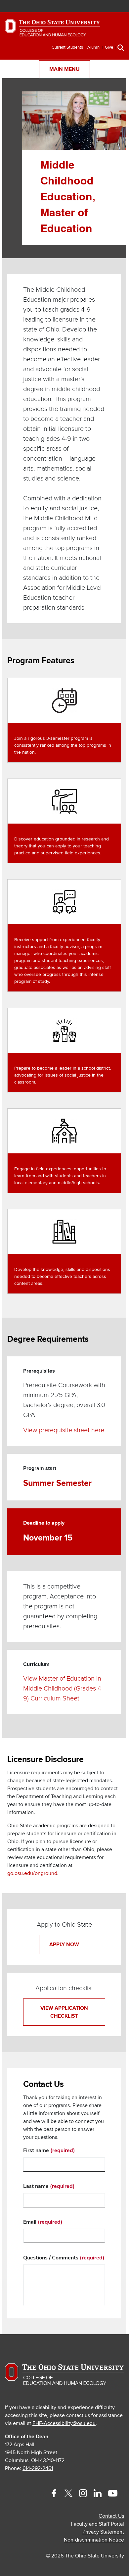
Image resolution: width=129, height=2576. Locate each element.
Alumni (94, 47)
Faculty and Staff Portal (97, 2524)
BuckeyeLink (79, 7)
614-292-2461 (38, 2468)
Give (109, 47)
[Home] (53, 31)
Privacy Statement (103, 2532)
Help (69, 7)
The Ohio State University (21, 7)
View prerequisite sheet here (64, 1430)
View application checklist (64, 2012)
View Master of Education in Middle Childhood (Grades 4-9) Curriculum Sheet (63, 1689)
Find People (99, 7)
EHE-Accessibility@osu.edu (64, 2423)
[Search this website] (121, 47)
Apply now (64, 1945)
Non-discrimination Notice (94, 2540)
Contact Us (111, 2516)
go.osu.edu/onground (32, 1873)
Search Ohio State (118, 7)
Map (89, 7)
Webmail (108, 7)
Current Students (67, 47)
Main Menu (64, 69)
